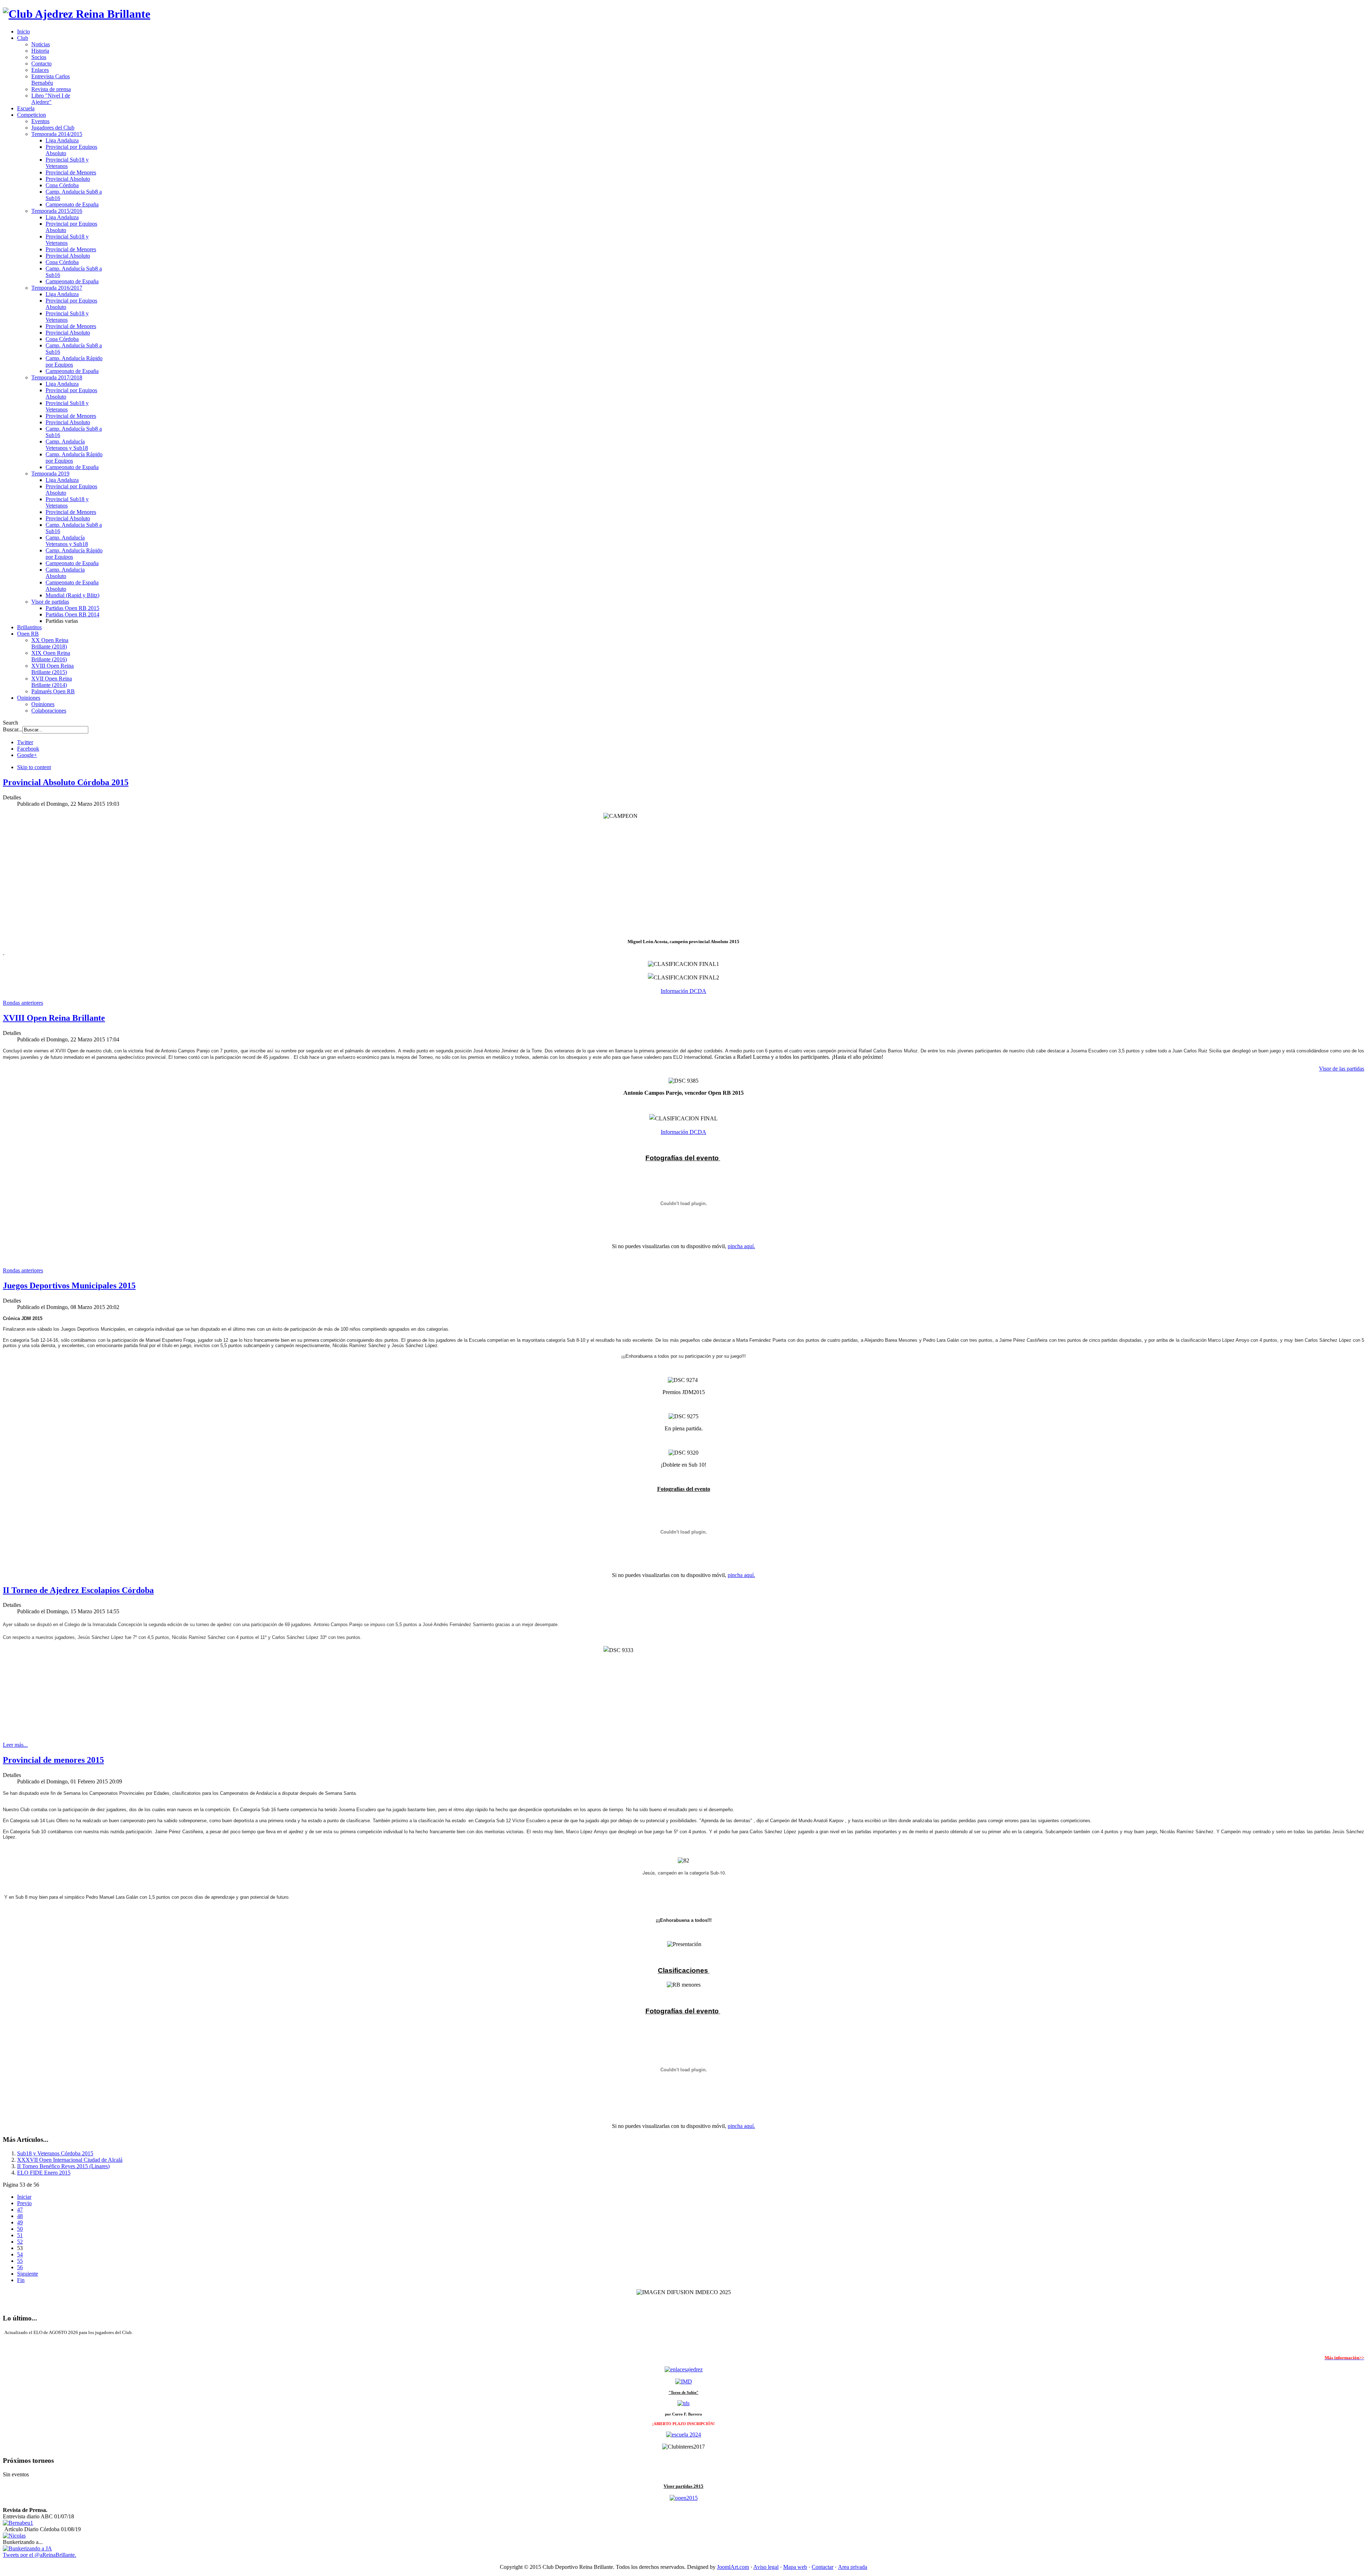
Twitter (25, 742)
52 (20, 2242)
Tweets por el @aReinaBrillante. (40, 2555)
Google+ (27, 755)
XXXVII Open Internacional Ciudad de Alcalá (70, 2160)
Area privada (853, 2567)
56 (20, 2267)
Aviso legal (766, 2567)
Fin (21, 2280)
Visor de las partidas (1342, 1069)
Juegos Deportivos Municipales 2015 (69, 1286)
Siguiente (28, 2274)
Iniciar (24, 2197)
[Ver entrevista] (18, 2523)
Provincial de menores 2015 (53, 1760)
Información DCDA (683, 991)
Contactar (823, 2567)
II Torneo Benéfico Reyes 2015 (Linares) (63, 2166)
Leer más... (15, 1745)
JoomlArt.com (733, 2567)
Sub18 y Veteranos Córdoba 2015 (55, 2153)
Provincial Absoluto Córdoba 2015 (66, 782)
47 (20, 2210)
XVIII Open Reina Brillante (54, 1018)
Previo (24, 2203)
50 (20, 2229)
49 (20, 2222)
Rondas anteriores (23, 1003)
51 (20, 2235)
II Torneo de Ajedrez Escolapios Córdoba (78, 1590)
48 (20, 2216)
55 (20, 2261)
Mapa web (795, 2567)
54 (20, 2254)
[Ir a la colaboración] (683, 2403)
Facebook (28, 749)
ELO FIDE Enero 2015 (44, 2173)
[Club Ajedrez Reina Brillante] (77, 14)
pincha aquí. (741, 1246)
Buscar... (13, 729)
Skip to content (34, 767)
